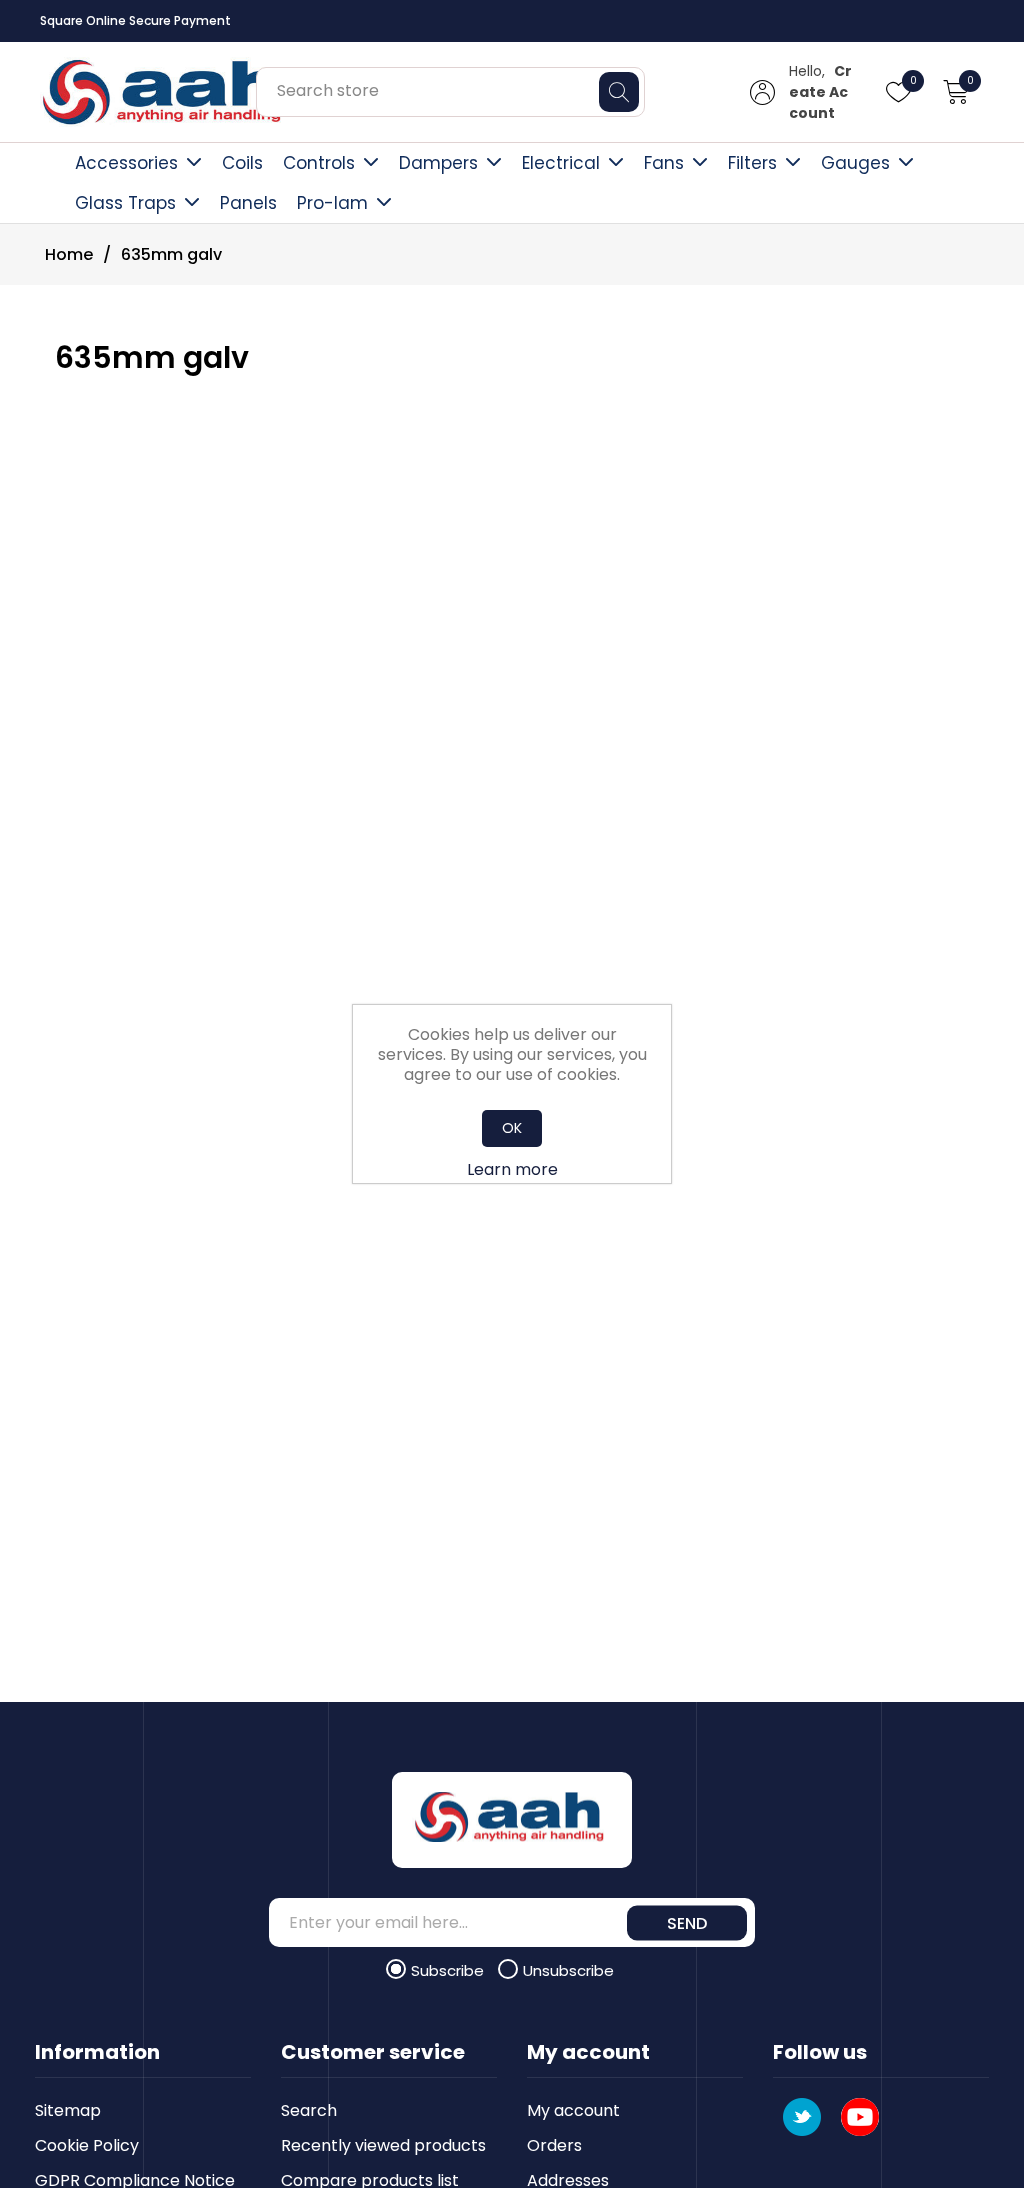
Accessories (126, 163)
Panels (248, 203)
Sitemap (68, 2110)
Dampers (438, 163)
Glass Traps (125, 203)
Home (69, 254)
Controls (319, 163)
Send (687, 1922)
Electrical (561, 163)
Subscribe (449, 1970)
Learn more (512, 1169)
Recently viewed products (383, 2145)
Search (309, 2110)
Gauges (855, 163)
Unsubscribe (568, 1970)
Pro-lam (332, 203)
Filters (752, 163)
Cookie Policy (87, 2145)
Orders (554, 2145)
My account (573, 2110)
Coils (242, 163)
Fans (664, 163)
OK (512, 1128)
